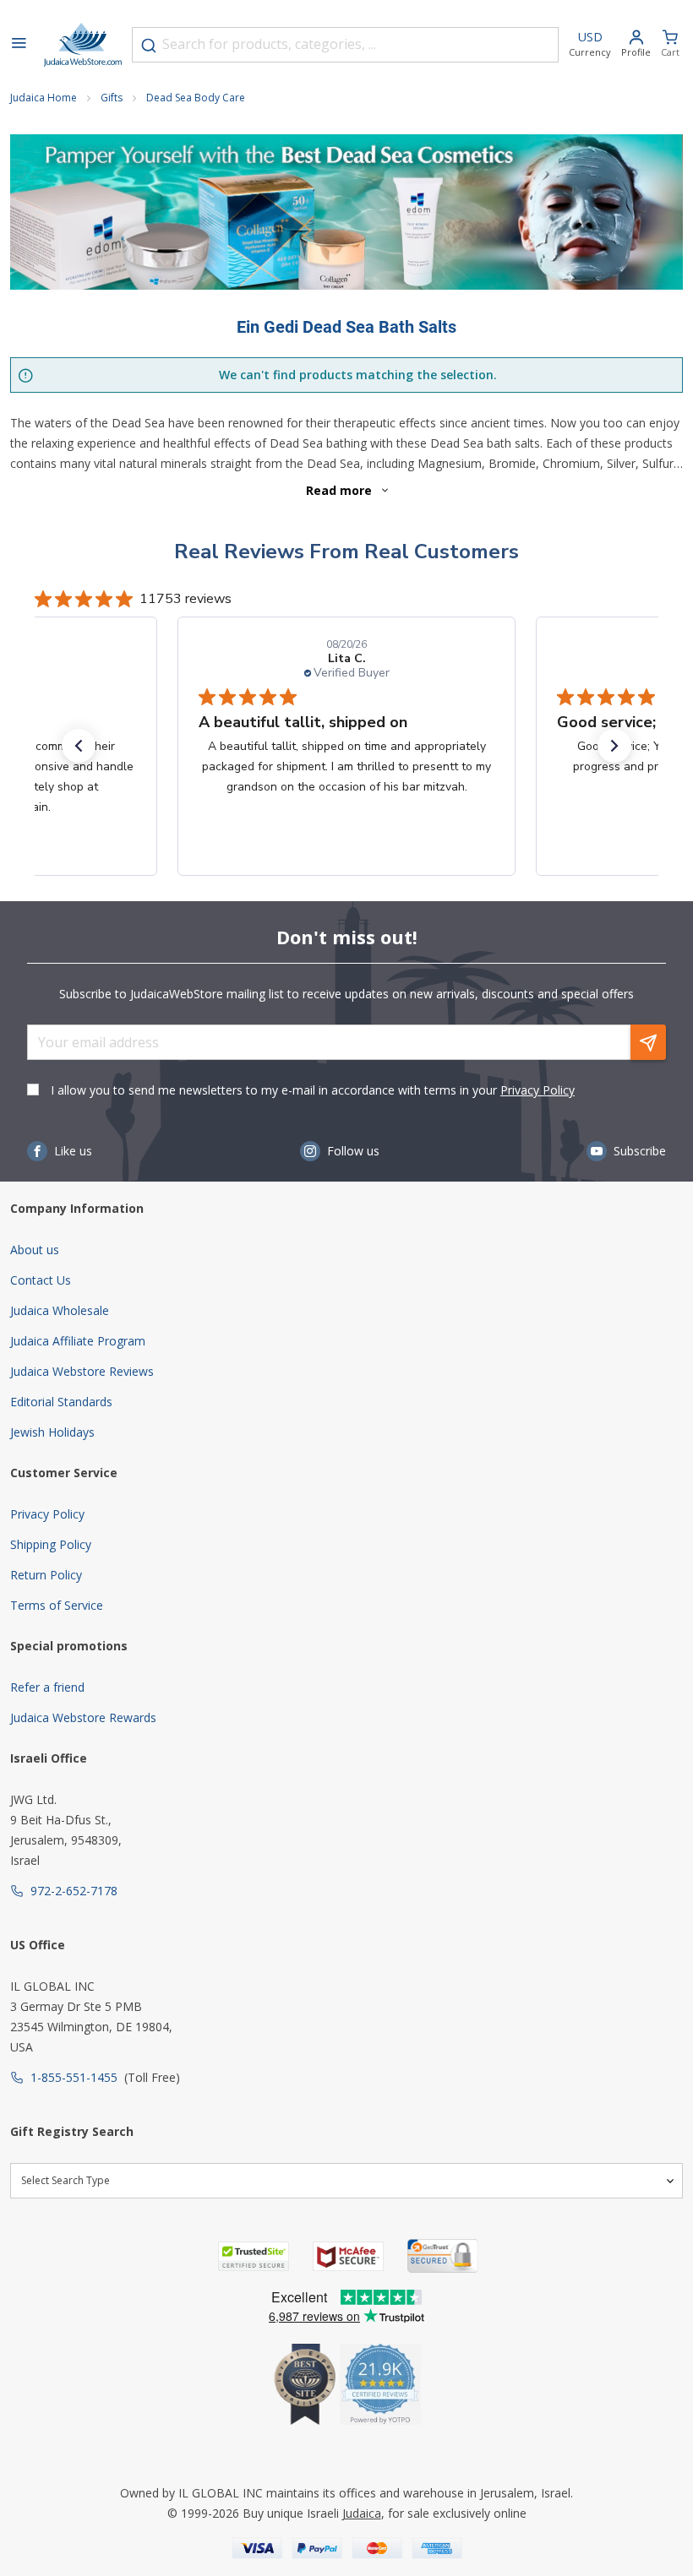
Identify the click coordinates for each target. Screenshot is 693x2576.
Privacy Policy (537, 1090)
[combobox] (345, 45)
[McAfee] (348, 2256)
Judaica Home (44, 98)
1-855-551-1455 (74, 2077)
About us (35, 1250)
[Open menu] (19, 45)
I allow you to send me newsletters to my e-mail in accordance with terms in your (313, 1090)
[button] (79, 746)
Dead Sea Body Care (196, 98)
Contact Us (41, 1280)
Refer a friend (47, 1687)
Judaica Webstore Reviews (82, 1371)
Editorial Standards (61, 1402)
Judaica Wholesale (60, 1310)
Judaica (362, 2513)
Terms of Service (57, 1605)
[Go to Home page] (83, 45)
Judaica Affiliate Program (78, 1341)
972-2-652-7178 (74, 1891)
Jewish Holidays (52, 1432)
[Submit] (149, 46)
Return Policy (46, 1575)
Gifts (112, 98)
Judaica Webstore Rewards (83, 1717)
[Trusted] (254, 2256)
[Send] (648, 1042)
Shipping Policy (51, 1544)
